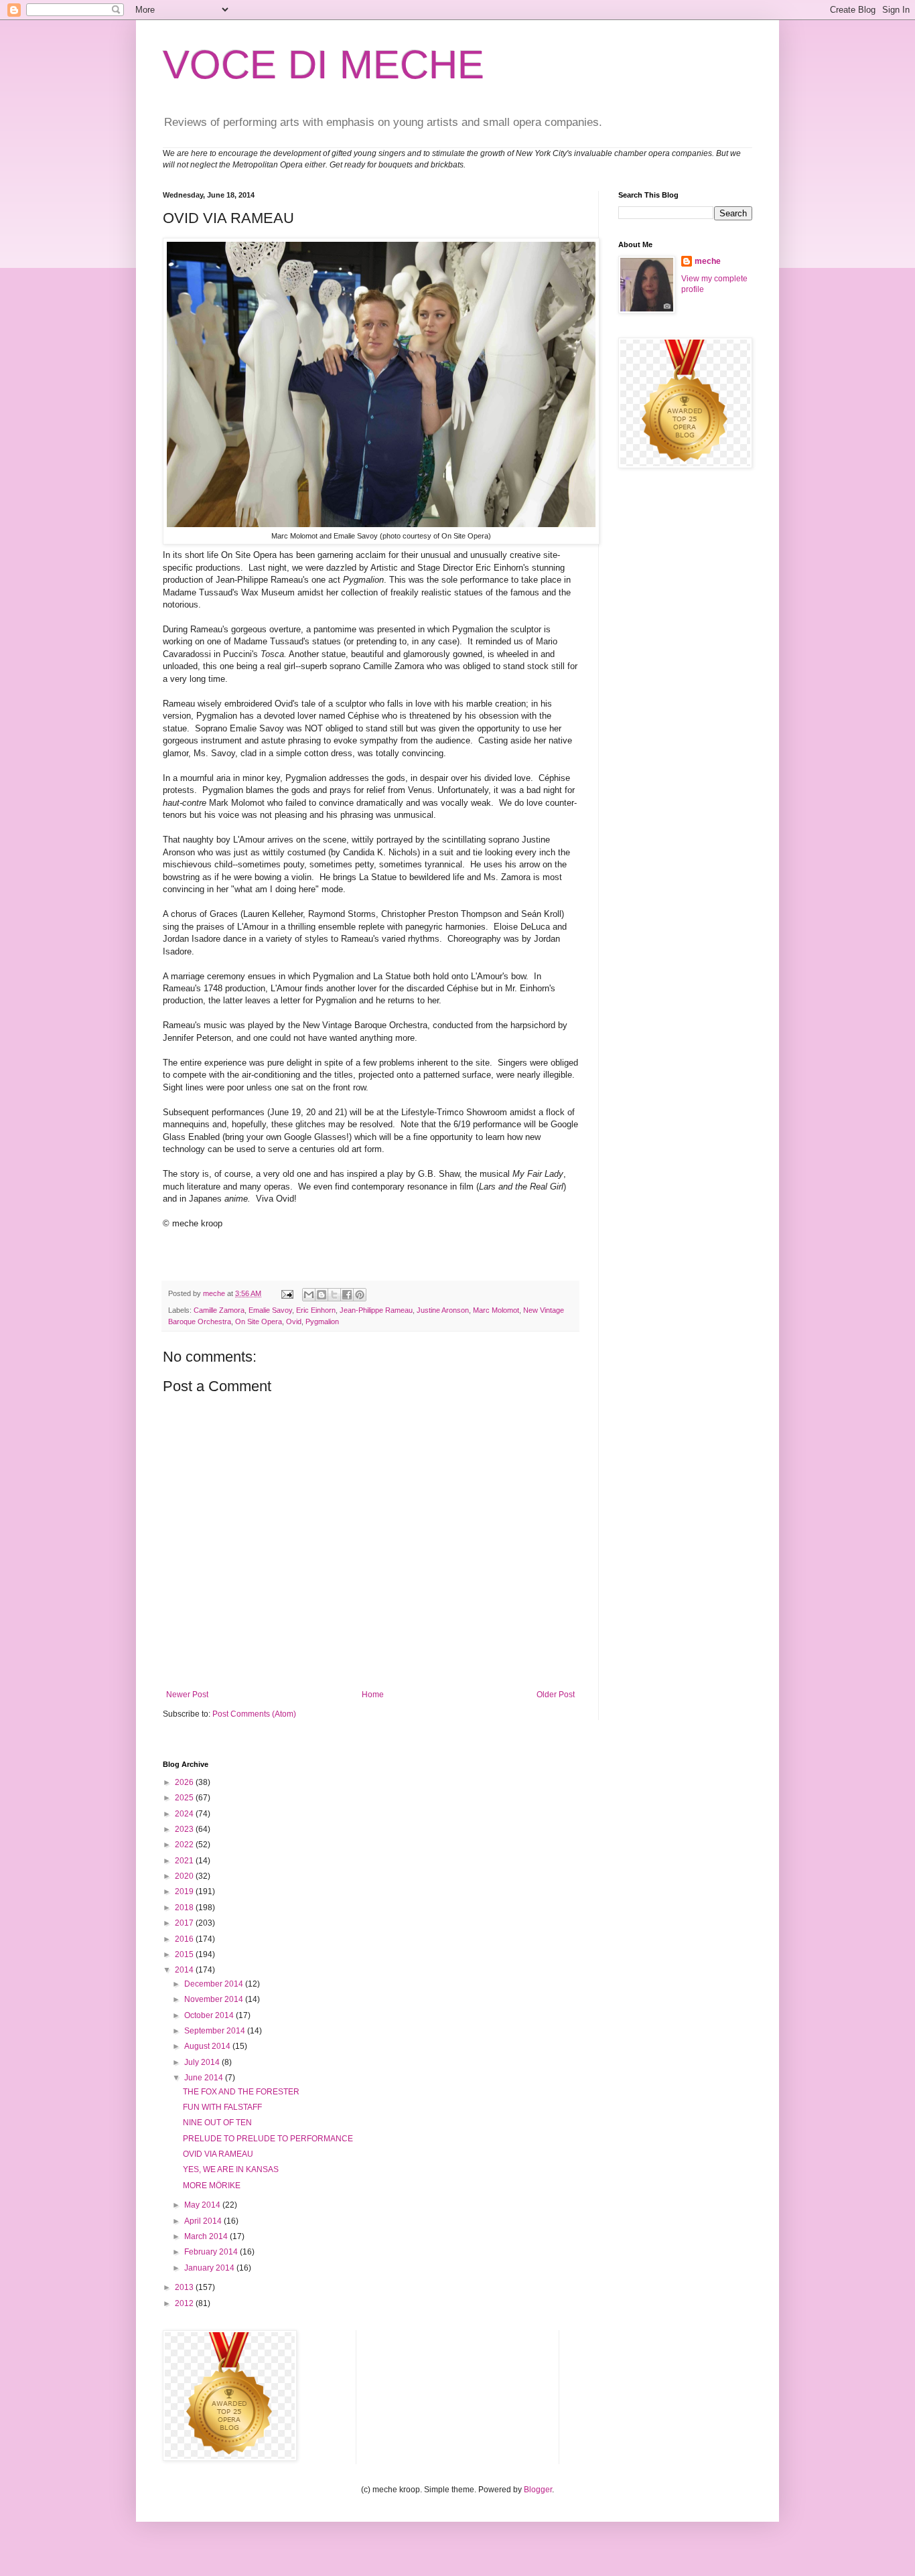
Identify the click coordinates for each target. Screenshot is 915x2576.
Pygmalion (322, 1321)
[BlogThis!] (322, 1295)
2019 (185, 1891)
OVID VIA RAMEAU (218, 2154)
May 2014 (203, 2205)
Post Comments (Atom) (254, 1714)
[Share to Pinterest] (360, 1295)
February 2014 (212, 2252)
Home (373, 1695)
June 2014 (205, 2078)
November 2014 (215, 1999)
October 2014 (210, 2015)
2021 (185, 1861)
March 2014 (207, 2236)
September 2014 (216, 2031)
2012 (185, 2303)
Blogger (538, 2490)
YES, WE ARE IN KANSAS (231, 2169)
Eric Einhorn (316, 1310)
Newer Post (187, 1695)
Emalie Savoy (270, 1310)
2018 (185, 1908)
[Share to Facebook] (347, 1295)
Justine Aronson (443, 1310)
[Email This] (309, 1295)
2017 (185, 1923)
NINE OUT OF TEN (217, 2123)
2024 (185, 1814)
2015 (185, 1954)
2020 (185, 1876)
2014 (185, 1970)
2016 (185, 1939)
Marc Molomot (496, 1310)
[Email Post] (287, 1293)
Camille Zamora (219, 1310)
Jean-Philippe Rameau (376, 1310)
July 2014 (203, 2062)
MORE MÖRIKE (212, 2186)
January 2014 (210, 2268)
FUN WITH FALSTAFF (222, 2107)
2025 (185, 1798)
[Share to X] (334, 1295)
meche (708, 261)
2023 (185, 1829)
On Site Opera (259, 1321)
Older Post (556, 1695)
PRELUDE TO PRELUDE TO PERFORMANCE (268, 2139)
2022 (185, 1845)
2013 (185, 2287)
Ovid (294, 1321)
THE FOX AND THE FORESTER (241, 2092)
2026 (185, 1782)
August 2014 (208, 2046)
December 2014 (215, 1984)
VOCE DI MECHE (324, 65)
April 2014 (204, 2221)
